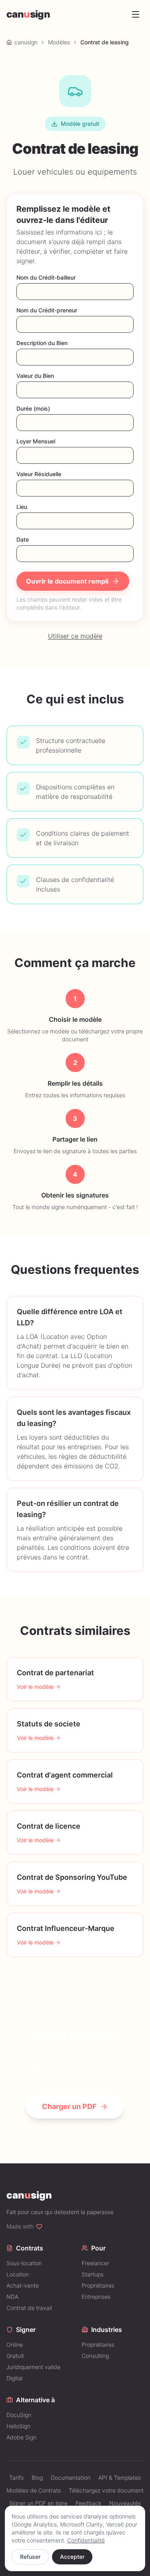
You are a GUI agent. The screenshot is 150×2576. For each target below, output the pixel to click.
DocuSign (19, 2415)
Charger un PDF (69, 2106)
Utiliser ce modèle (75, 636)
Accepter (72, 2557)
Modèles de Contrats (34, 2490)
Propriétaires (98, 2285)
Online (15, 2345)
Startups (93, 2274)
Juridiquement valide (33, 2367)
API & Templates (120, 2478)
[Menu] (136, 14)
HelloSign (18, 2426)
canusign (26, 42)
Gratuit (15, 2356)
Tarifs (16, 2478)
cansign (28, 14)
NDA (12, 2297)
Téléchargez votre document (106, 2490)
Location (18, 2274)
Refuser (30, 2557)
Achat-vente (23, 2285)
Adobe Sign (21, 2437)
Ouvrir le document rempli (67, 581)
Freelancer (95, 2263)
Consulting (95, 2356)
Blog (37, 2478)
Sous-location (24, 2263)
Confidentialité (86, 2540)
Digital (14, 2378)
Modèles (59, 42)
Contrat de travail (29, 2308)
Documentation (71, 2478)
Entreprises (96, 2297)
